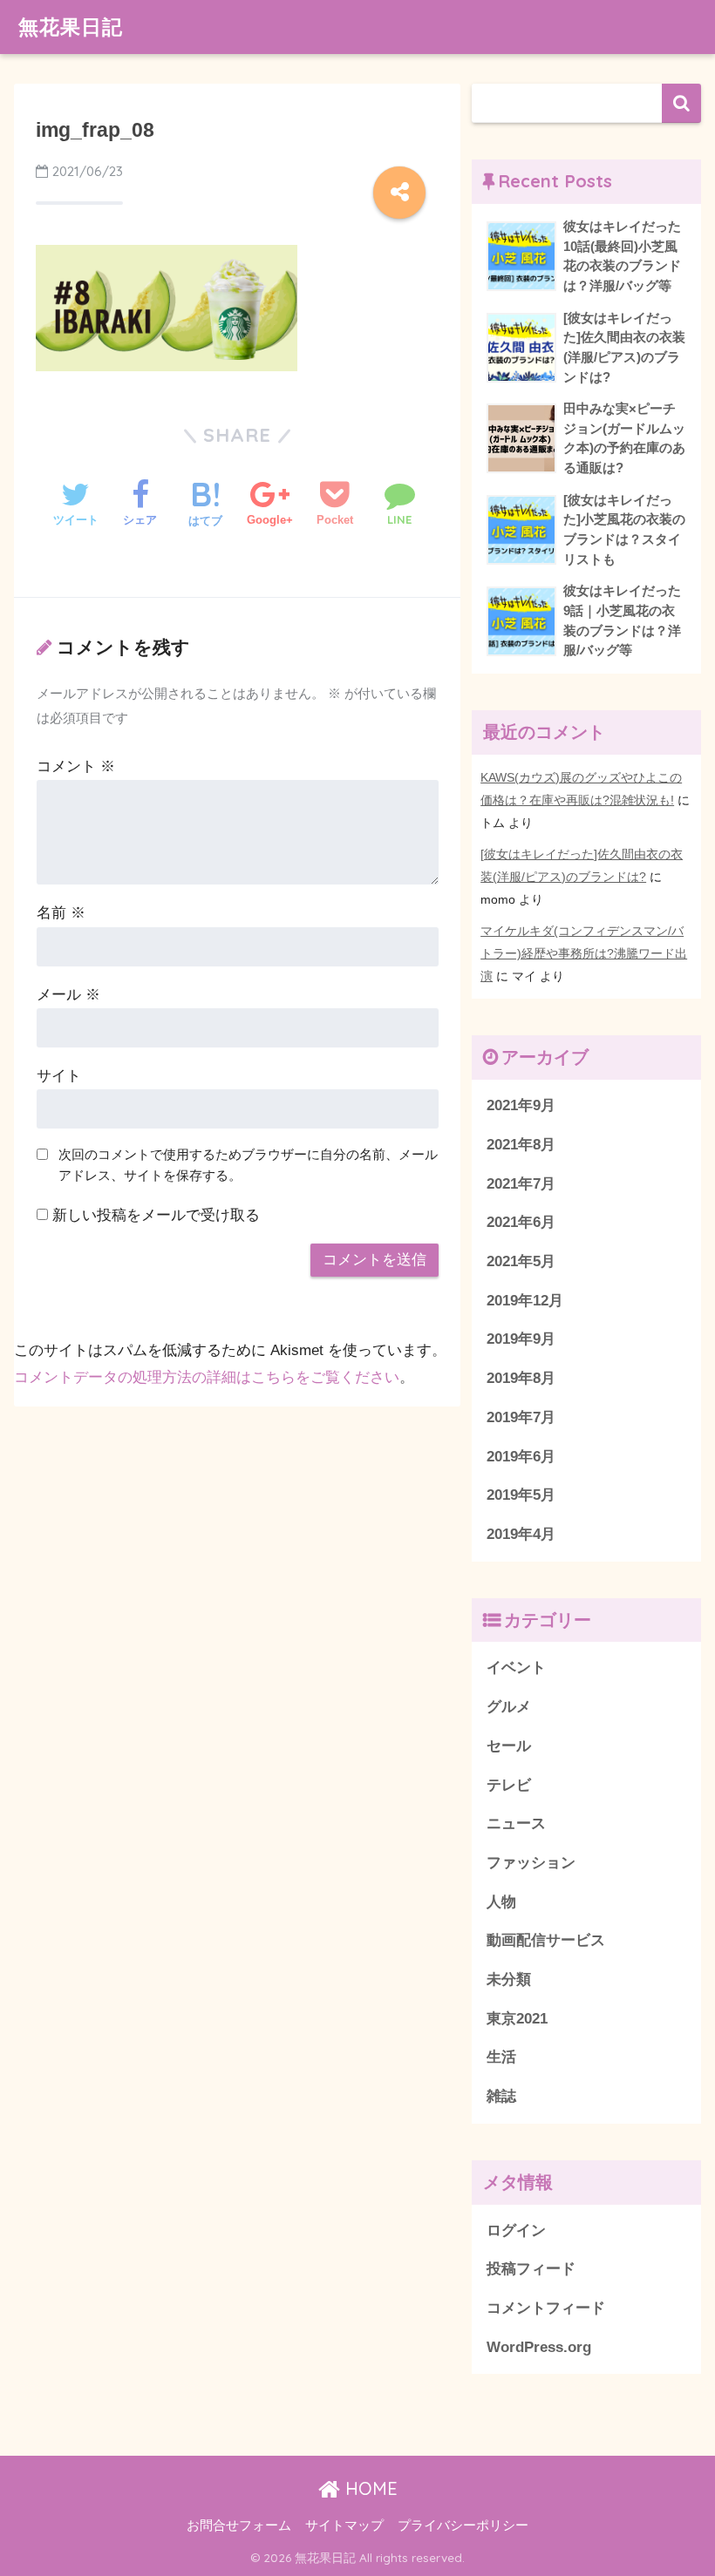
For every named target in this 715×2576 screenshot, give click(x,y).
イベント (516, 1668)
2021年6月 (521, 1222)
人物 (501, 1902)
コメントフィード (546, 2308)
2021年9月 (521, 1105)
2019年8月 (521, 1378)
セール (509, 1746)
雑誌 (501, 2096)
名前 (61, 913)
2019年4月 (521, 1534)
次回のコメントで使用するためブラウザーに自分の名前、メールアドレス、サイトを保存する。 (248, 1165)
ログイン (516, 2230)
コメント (76, 766)
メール (68, 995)
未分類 (509, 1979)
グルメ (509, 1707)
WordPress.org (539, 2347)
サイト (59, 1076)
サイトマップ (344, 2525)
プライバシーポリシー (463, 2525)
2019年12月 (525, 1301)
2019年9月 (521, 1339)
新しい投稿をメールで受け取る (156, 1215)
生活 (501, 2057)
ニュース (516, 1824)
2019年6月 (521, 1457)
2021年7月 (521, 1184)
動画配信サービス (546, 1940)
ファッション (531, 1863)
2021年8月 (521, 1145)
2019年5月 (521, 1495)
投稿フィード (531, 2269)
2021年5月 (521, 1261)
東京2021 (517, 2019)
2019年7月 (521, 1417)
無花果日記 (71, 27)
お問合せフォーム (239, 2525)
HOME (369, 2488)
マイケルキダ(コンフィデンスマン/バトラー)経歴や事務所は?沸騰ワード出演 (584, 953)
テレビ (509, 1785)
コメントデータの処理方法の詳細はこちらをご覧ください (207, 1377)
